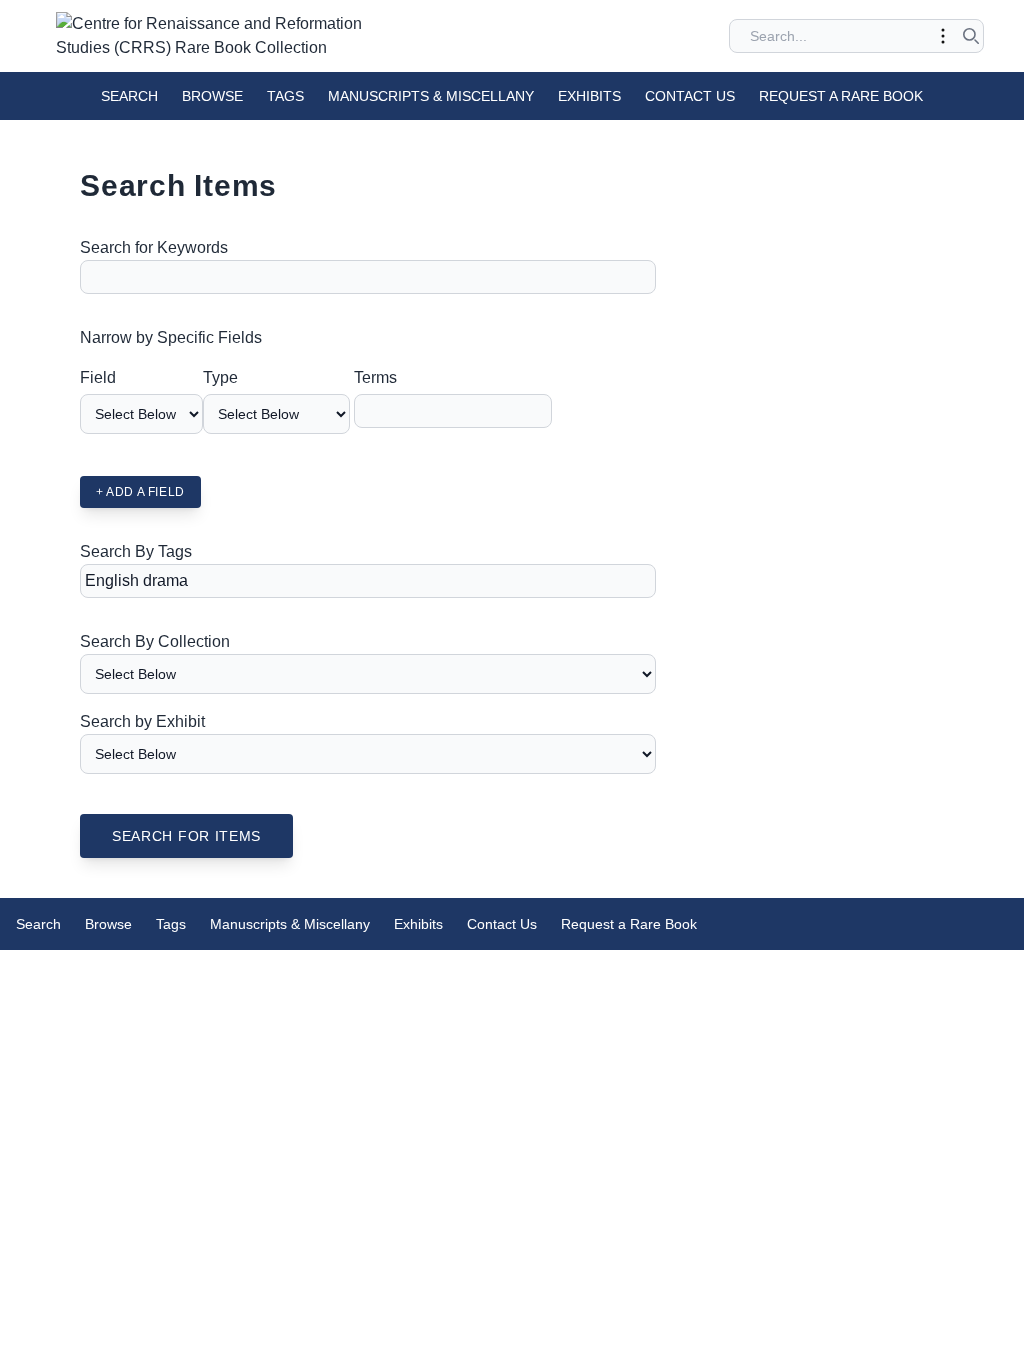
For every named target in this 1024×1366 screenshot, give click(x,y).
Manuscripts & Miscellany (431, 96)
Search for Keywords (154, 247)
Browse (212, 96)
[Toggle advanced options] (943, 36)
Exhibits (589, 96)
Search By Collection (155, 641)
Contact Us (690, 96)
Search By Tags (136, 551)
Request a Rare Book (841, 96)
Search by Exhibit (142, 721)
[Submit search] (971, 36)
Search (129, 96)
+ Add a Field (140, 492)
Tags (285, 96)
